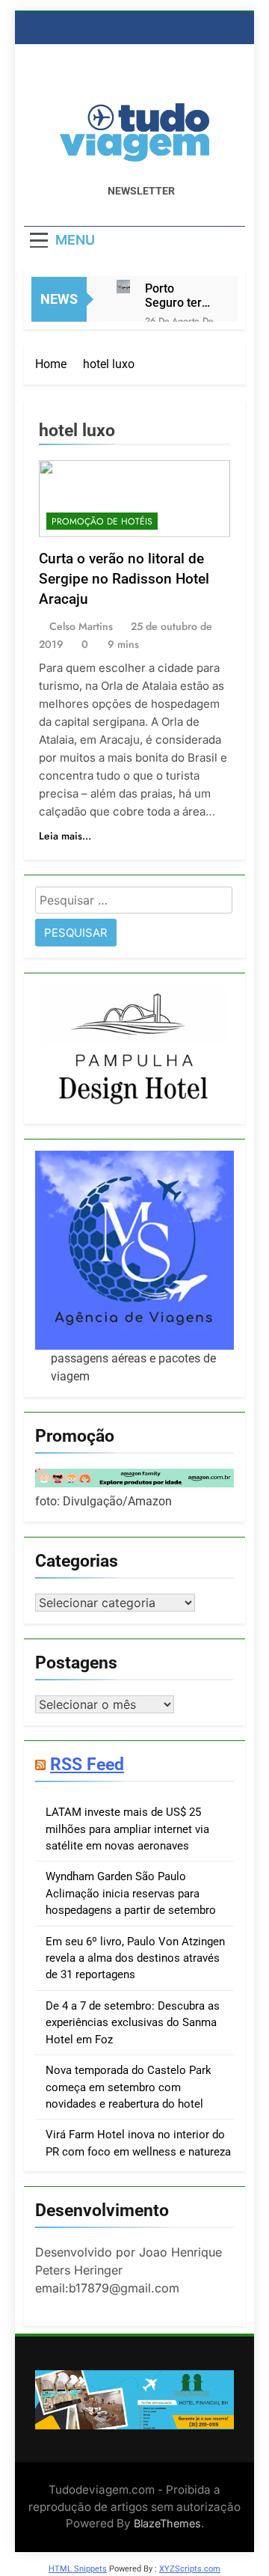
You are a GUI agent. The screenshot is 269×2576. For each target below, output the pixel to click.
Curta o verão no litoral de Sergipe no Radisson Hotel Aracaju (124, 579)
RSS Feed (87, 1764)
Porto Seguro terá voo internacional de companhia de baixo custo (180, 296)
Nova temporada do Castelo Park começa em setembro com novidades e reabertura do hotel (129, 2087)
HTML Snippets (78, 2569)
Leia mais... (65, 836)
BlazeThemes (167, 2523)
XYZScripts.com (190, 2569)
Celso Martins (81, 626)
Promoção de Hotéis (102, 521)
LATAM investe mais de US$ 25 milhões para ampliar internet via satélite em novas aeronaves (127, 1829)
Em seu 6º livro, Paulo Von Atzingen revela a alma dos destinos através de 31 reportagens (135, 1958)
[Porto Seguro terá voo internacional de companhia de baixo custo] (123, 287)
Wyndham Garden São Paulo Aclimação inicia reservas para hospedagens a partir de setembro (131, 1893)
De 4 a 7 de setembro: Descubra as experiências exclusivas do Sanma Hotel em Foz (133, 2023)
